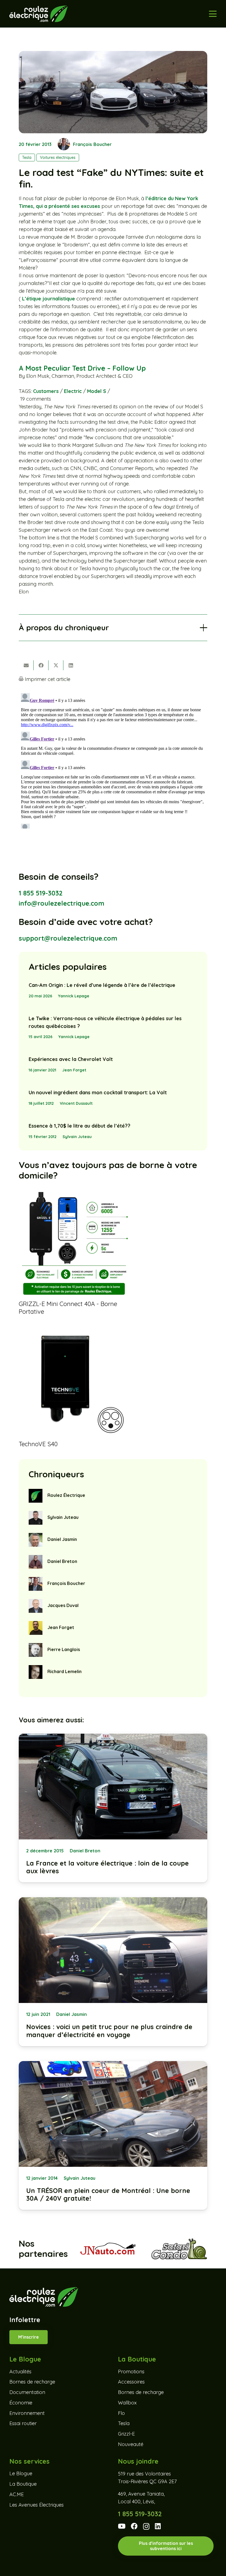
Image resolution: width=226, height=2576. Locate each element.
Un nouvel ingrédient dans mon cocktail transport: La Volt (98, 1092)
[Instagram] (146, 2527)
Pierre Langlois (64, 1649)
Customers (46, 391)
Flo (121, 2413)
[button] (213, 14)
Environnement (27, 2413)
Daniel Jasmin (62, 1539)
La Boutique (23, 2484)
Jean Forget (74, 1070)
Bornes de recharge (32, 2382)
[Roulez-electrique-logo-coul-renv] (38, 14)
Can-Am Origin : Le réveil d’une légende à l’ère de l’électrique (102, 985)
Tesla (124, 2424)
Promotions (131, 2372)
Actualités (20, 2372)
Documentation (27, 2392)
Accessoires (131, 2382)
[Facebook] (134, 2526)
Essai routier (23, 2424)
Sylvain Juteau (77, 1137)
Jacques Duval (63, 1605)
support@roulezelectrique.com (68, 938)
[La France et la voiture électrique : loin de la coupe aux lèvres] (113, 1808)
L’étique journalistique (49, 299)
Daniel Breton (62, 1561)
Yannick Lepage (74, 996)
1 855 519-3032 (41, 893)
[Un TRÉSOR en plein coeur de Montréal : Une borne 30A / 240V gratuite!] (113, 2136)
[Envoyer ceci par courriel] (26, 665)
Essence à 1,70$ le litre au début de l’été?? (80, 1126)
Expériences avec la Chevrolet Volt (71, 1059)
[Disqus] (113, 760)
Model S (97, 391)
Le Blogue (21, 2474)
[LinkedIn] (158, 2526)
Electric (73, 391)
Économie (21, 2403)
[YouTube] (122, 2526)
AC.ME (17, 2494)
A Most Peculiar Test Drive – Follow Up (82, 368)
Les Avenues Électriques (37, 2505)
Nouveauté (131, 2444)
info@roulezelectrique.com (61, 903)
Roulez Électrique (66, 1495)
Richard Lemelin (64, 1671)
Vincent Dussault (76, 1103)
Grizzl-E (126, 2434)
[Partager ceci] (41, 665)
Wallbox (127, 2403)
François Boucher (92, 144)
